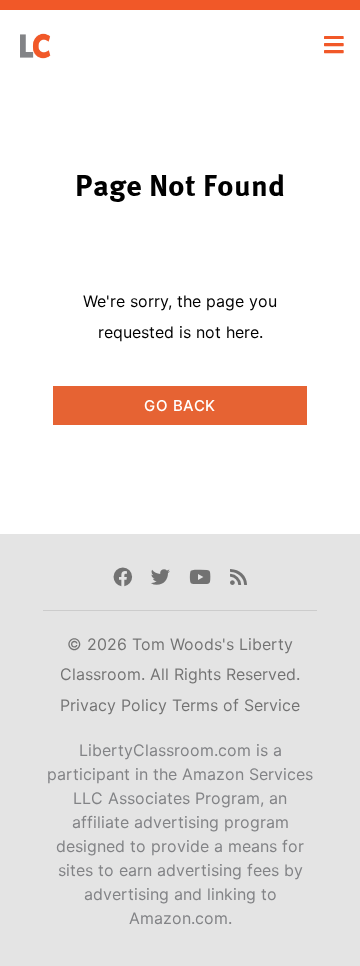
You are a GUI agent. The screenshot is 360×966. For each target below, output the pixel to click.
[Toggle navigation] (334, 45)
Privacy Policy (116, 705)
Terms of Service (236, 705)
